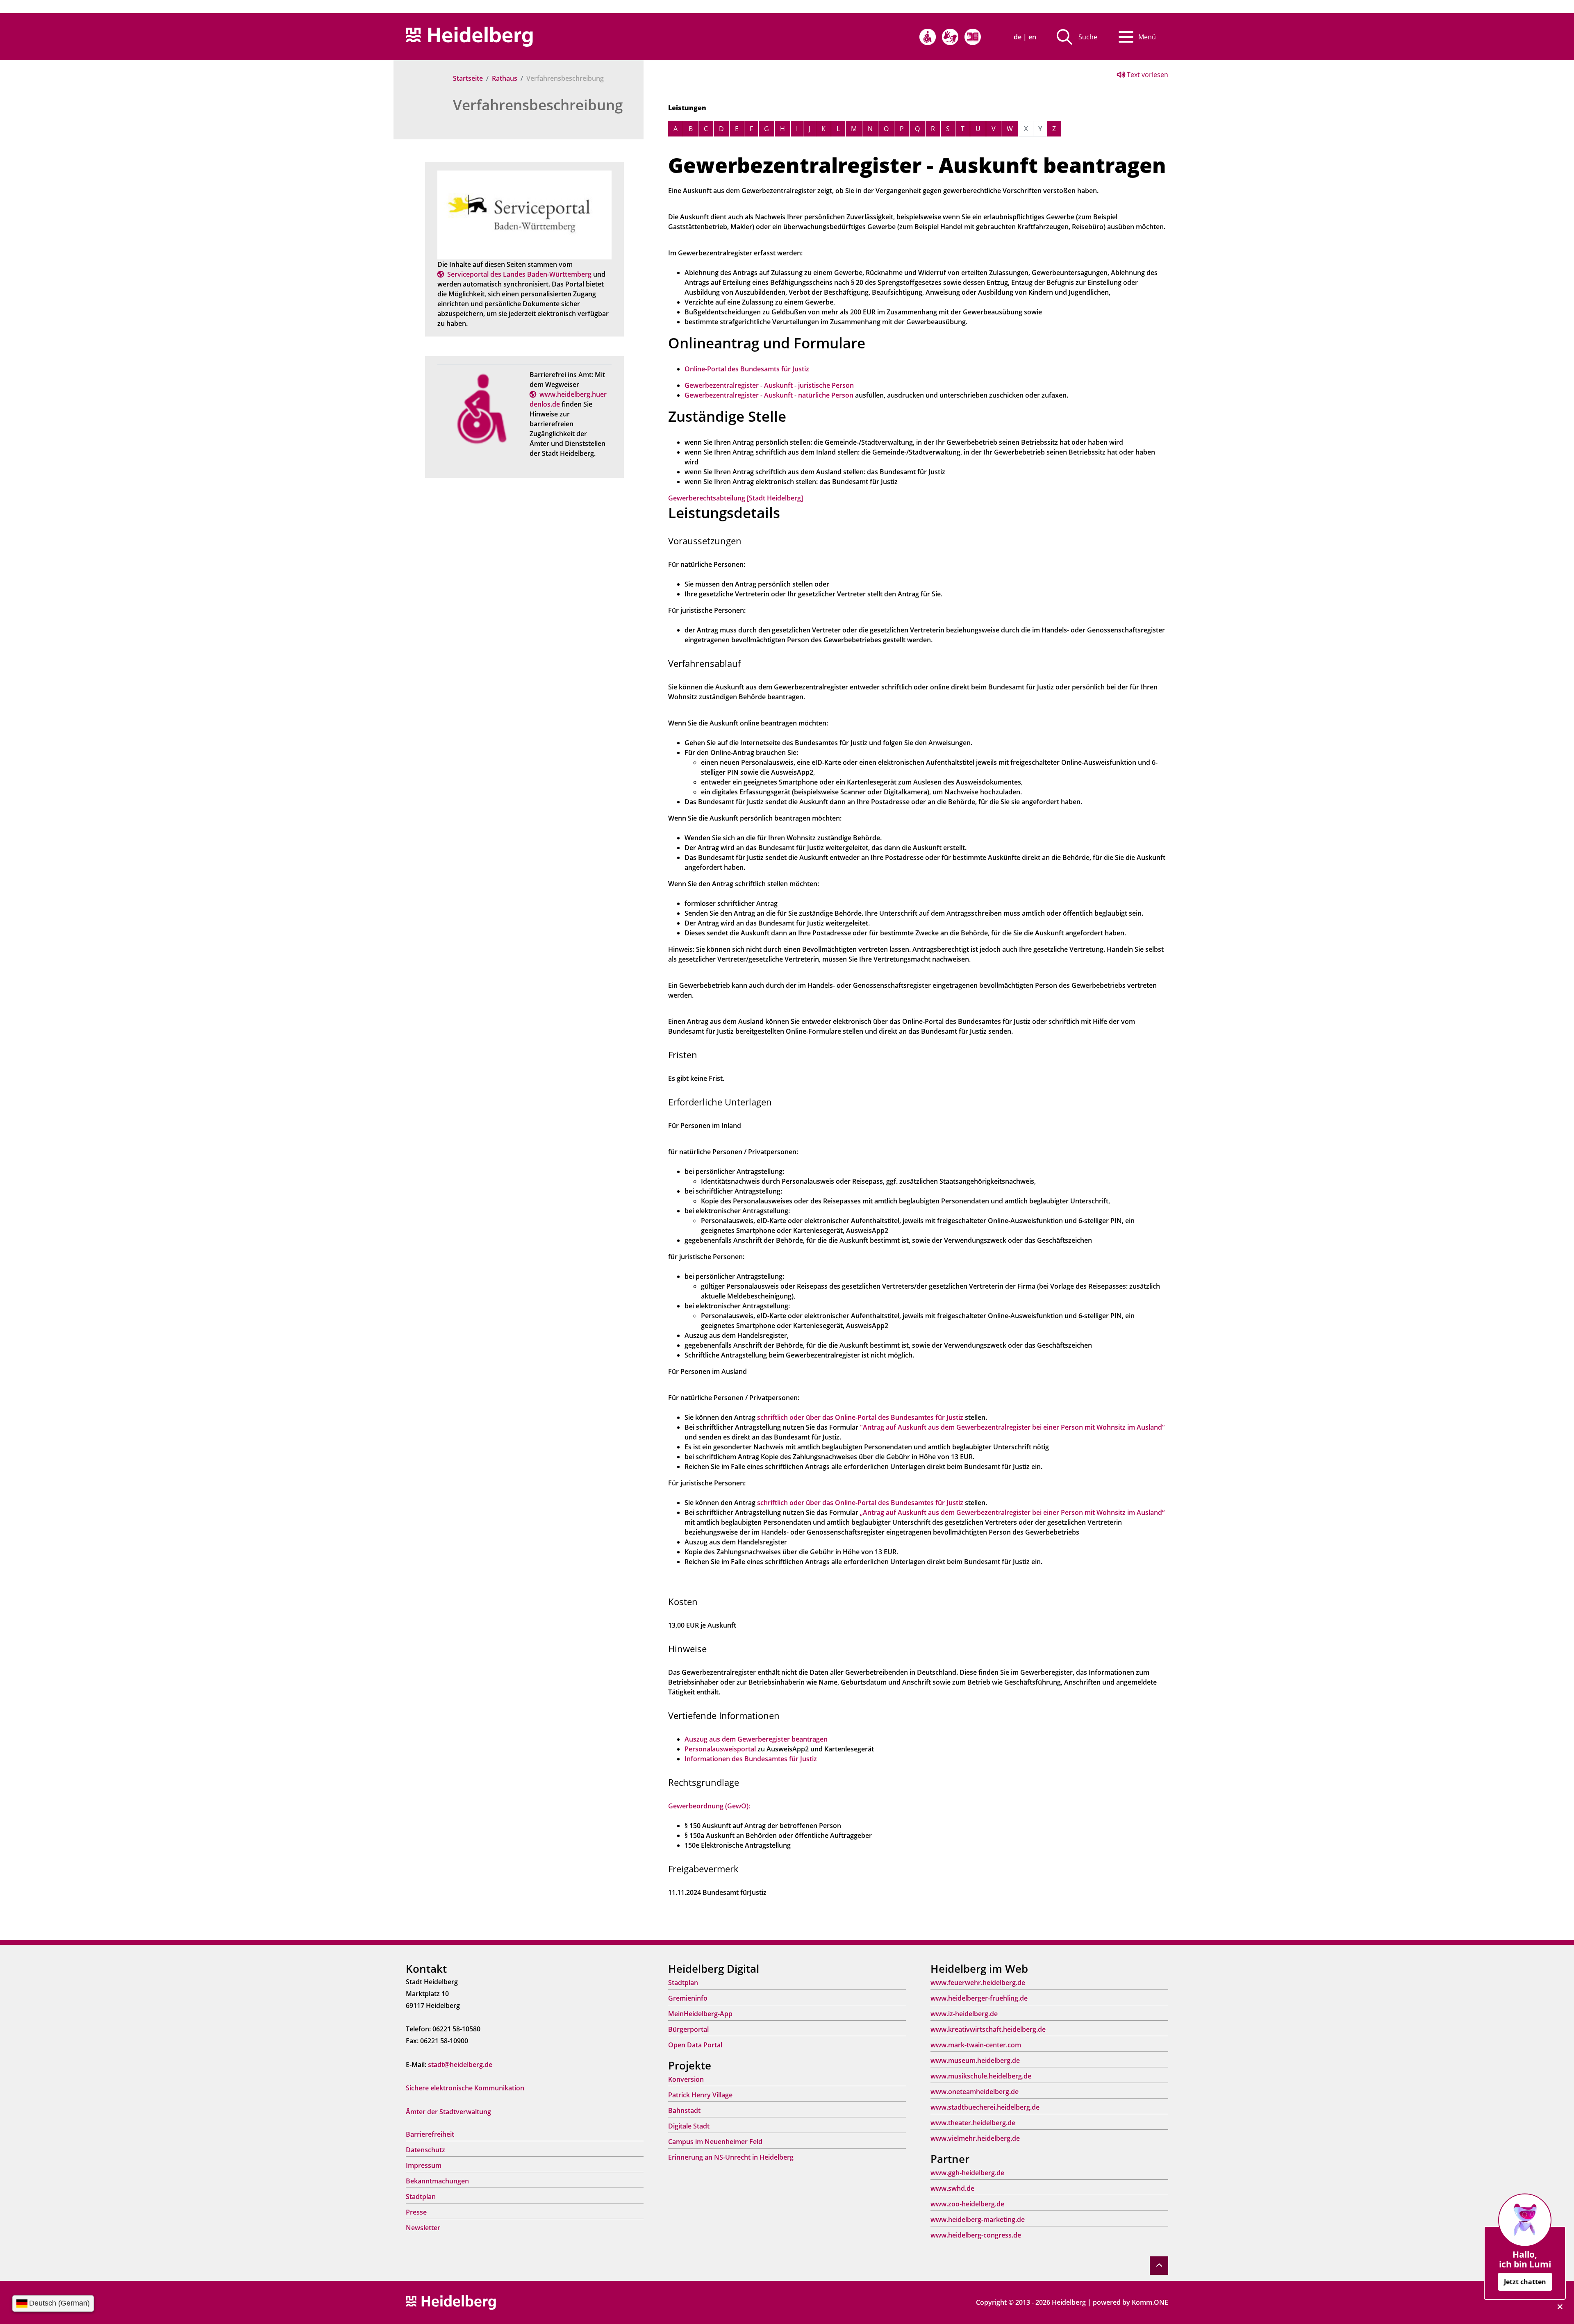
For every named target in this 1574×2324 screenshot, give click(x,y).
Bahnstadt (684, 2110)
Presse (416, 2212)
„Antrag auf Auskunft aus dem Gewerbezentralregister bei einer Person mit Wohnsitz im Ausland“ (1012, 1512)
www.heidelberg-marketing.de (978, 2219)
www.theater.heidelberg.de (973, 2123)
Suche (1088, 37)
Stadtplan (421, 2197)
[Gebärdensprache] (950, 37)
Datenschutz (425, 2150)
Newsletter (423, 2228)
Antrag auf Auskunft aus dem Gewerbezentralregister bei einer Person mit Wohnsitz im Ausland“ (1014, 1427)
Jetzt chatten (1525, 2282)
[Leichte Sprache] (973, 37)
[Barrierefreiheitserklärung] (928, 37)
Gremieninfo (688, 1998)
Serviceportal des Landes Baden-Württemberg (519, 274)
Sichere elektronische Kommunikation (465, 2088)
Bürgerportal (688, 2029)
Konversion (686, 2079)
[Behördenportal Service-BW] (524, 214)
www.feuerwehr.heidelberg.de (978, 1983)
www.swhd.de (952, 2188)
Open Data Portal (695, 2045)
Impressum (424, 2165)
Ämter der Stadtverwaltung (448, 2112)
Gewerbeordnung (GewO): (709, 1806)
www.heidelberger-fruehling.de (979, 1998)
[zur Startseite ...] (451, 2302)
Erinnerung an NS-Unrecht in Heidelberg (731, 2157)
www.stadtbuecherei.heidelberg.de (985, 2107)
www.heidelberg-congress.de (976, 2235)
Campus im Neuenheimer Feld (715, 2142)
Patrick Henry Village (700, 2095)
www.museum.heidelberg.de (975, 2060)
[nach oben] (1159, 2266)
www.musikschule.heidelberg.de (981, 2076)
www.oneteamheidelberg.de (975, 2092)
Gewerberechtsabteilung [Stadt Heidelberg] (736, 498)
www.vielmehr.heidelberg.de (975, 2138)
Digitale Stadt (689, 2126)
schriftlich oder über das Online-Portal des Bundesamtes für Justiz (860, 1417)
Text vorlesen (1147, 75)
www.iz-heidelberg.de (964, 2014)
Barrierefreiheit (430, 2134)
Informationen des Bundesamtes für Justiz (751, 1759)
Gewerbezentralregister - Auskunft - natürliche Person (769, 395)
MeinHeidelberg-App (700, 2014)
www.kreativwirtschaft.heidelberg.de (988, 2029)
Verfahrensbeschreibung (538, 105)
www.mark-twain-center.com (976, 2045)
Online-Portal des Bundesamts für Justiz (747, 369)
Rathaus (505, 78)
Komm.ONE (1150, 2302)
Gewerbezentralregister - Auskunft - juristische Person (769, 385)
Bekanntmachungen (437, 2181)
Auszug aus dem (711, 1739)
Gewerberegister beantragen (782, 1739)
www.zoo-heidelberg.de (967, 2204)
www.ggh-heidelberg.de (967, 2173)
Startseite (468, 78)
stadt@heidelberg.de (460, 2065)
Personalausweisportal (720, 1749)
